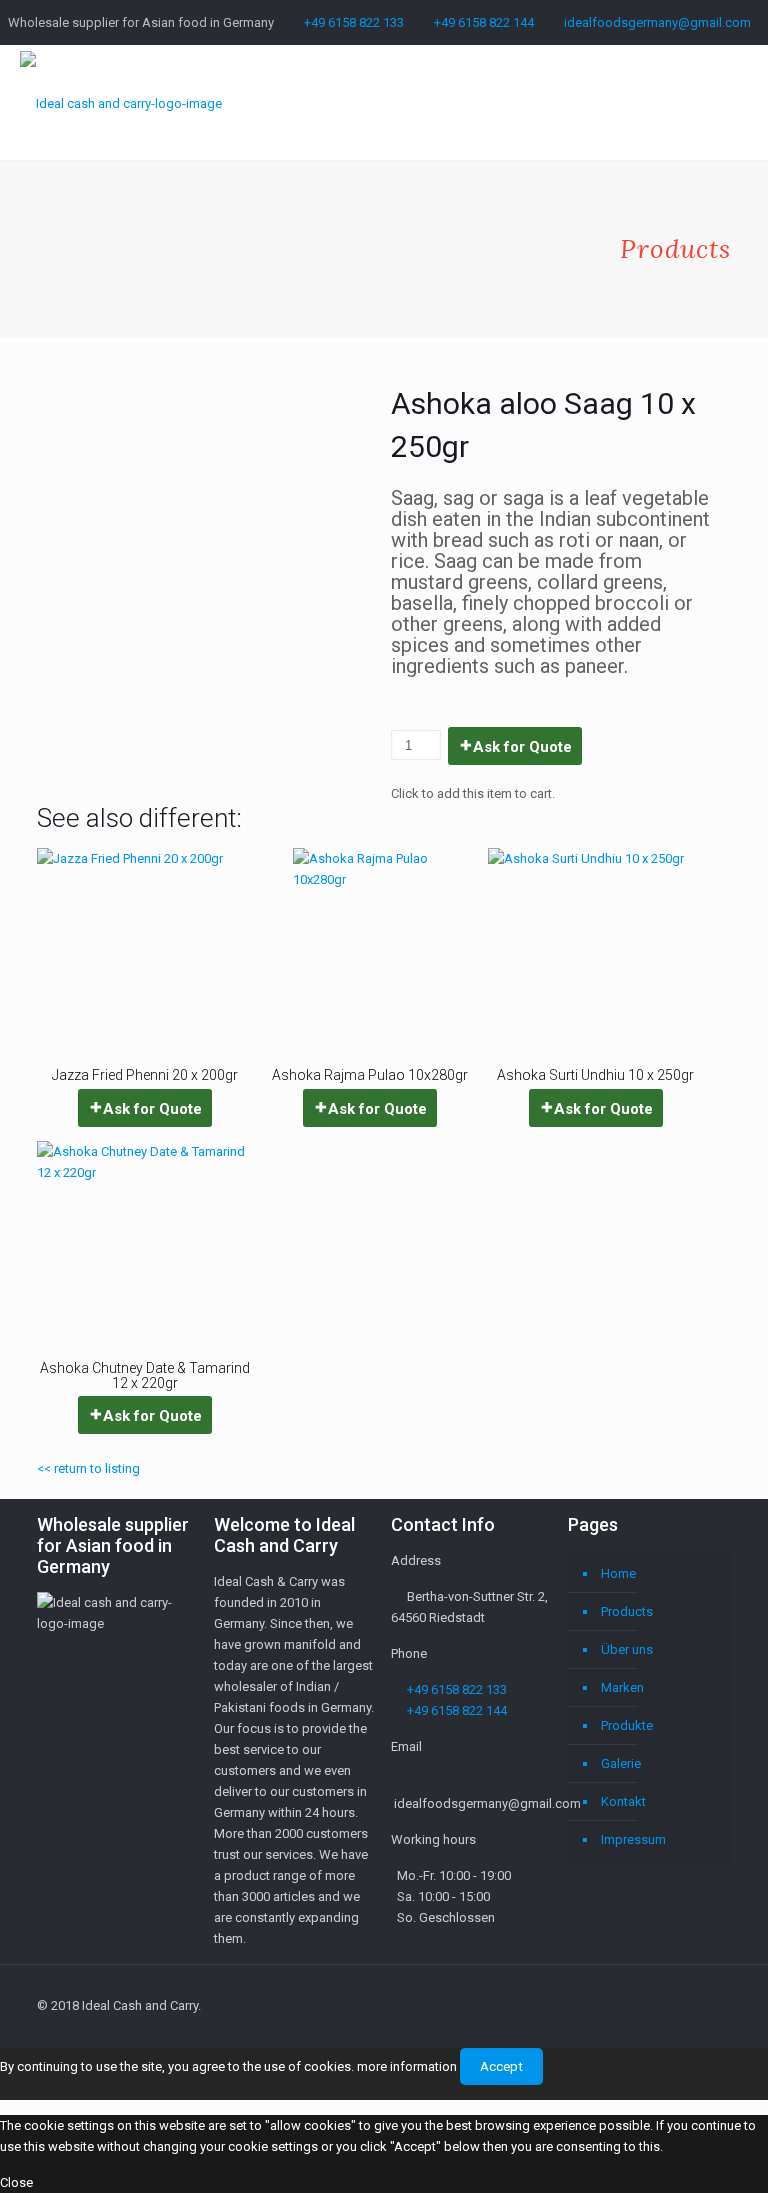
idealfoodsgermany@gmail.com (657, 22)
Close (16, 2182)
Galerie (621, 1763)
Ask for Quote (522, 747)
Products (627, 1611)
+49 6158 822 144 (484, 22)
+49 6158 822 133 (354, 22)
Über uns (627, 1649)
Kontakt (623, 1801)
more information (407, 2066)
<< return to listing (88, 1468)
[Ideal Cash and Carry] (121, 102)
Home (618, 1573)
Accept (501, 2066)
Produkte (627, 1725)
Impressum (633, 1839)
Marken (622, 1687)
